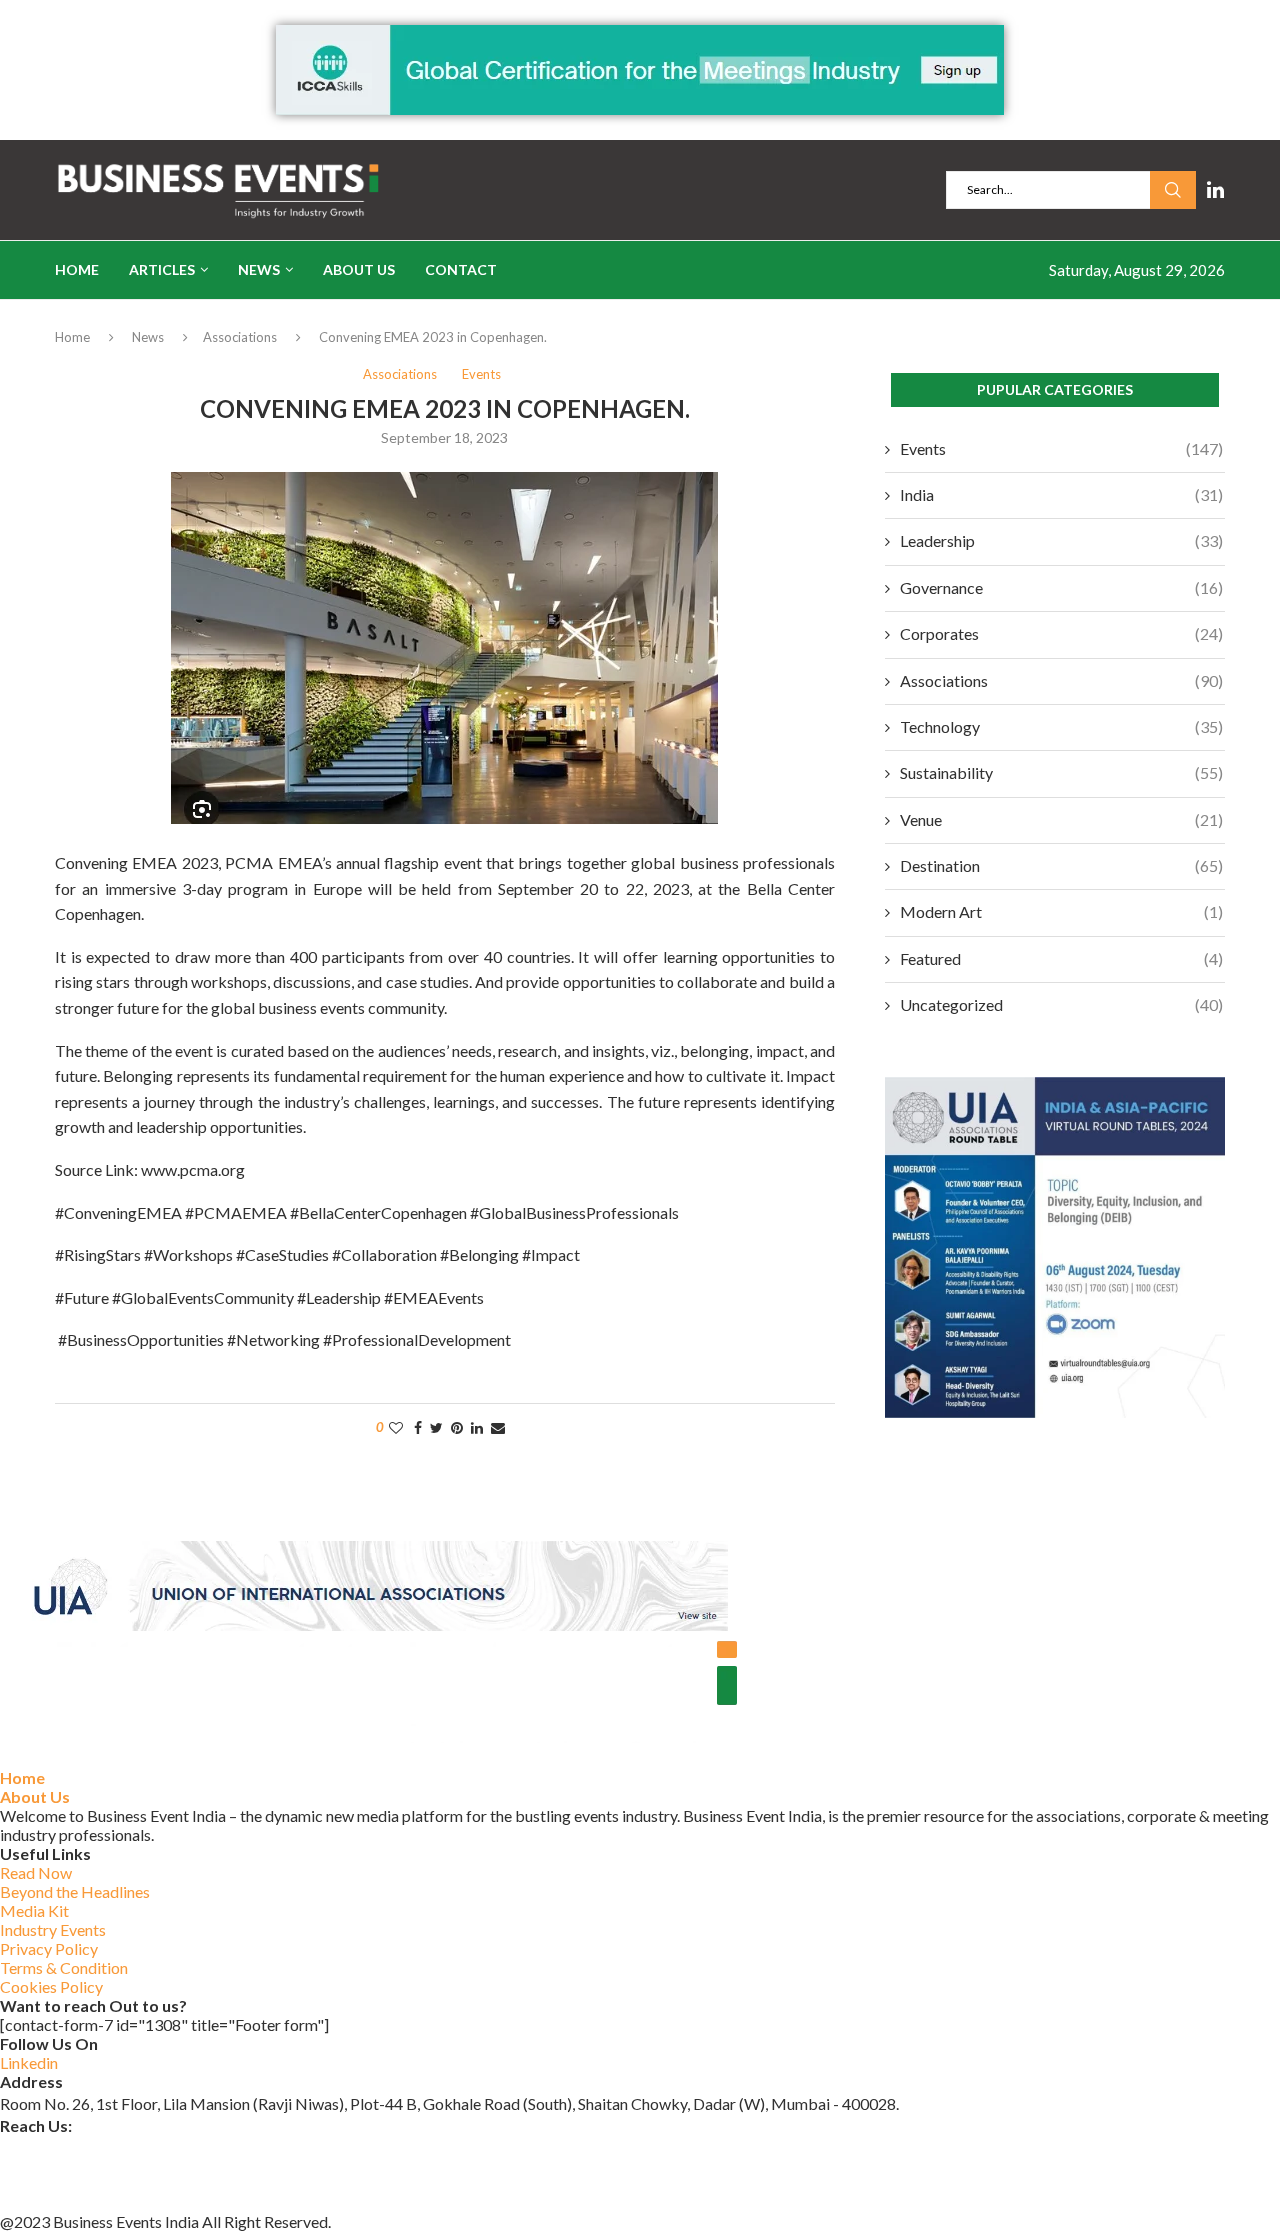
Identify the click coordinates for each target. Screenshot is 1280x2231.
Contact (461, 269)
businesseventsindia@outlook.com (119, 2147)
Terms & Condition (64, 1967)
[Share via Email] (498, 1427)
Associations (240, 337)
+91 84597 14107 (62, 2199)
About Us (359, 269)
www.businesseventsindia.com (104, 2173)
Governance (1061, 587)
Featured (1061, 958)
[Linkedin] (1215, 190)
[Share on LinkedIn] (477, 1427)
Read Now (36, 1872)
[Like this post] (396, 1427)
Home (77, 269)
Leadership (1061, 540)
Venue (1061, 819)
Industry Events (53, 1929)
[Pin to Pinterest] (457, 1427)
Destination (1061, 865)
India (1061, 494)
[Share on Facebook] (418, 1427)
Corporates (1061, 633)
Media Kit (34, 1910)
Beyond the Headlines (75, 1891)
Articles (162, 269)
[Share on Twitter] (436, 1427)
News (259, 269)
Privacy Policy (49, 1948)
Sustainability (1061, 772)
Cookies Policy (51, 1986)
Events (1061, 448)
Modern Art (1061, 911)
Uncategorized (1061, 1004)
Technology (1061, 726)
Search (1173, 190)
